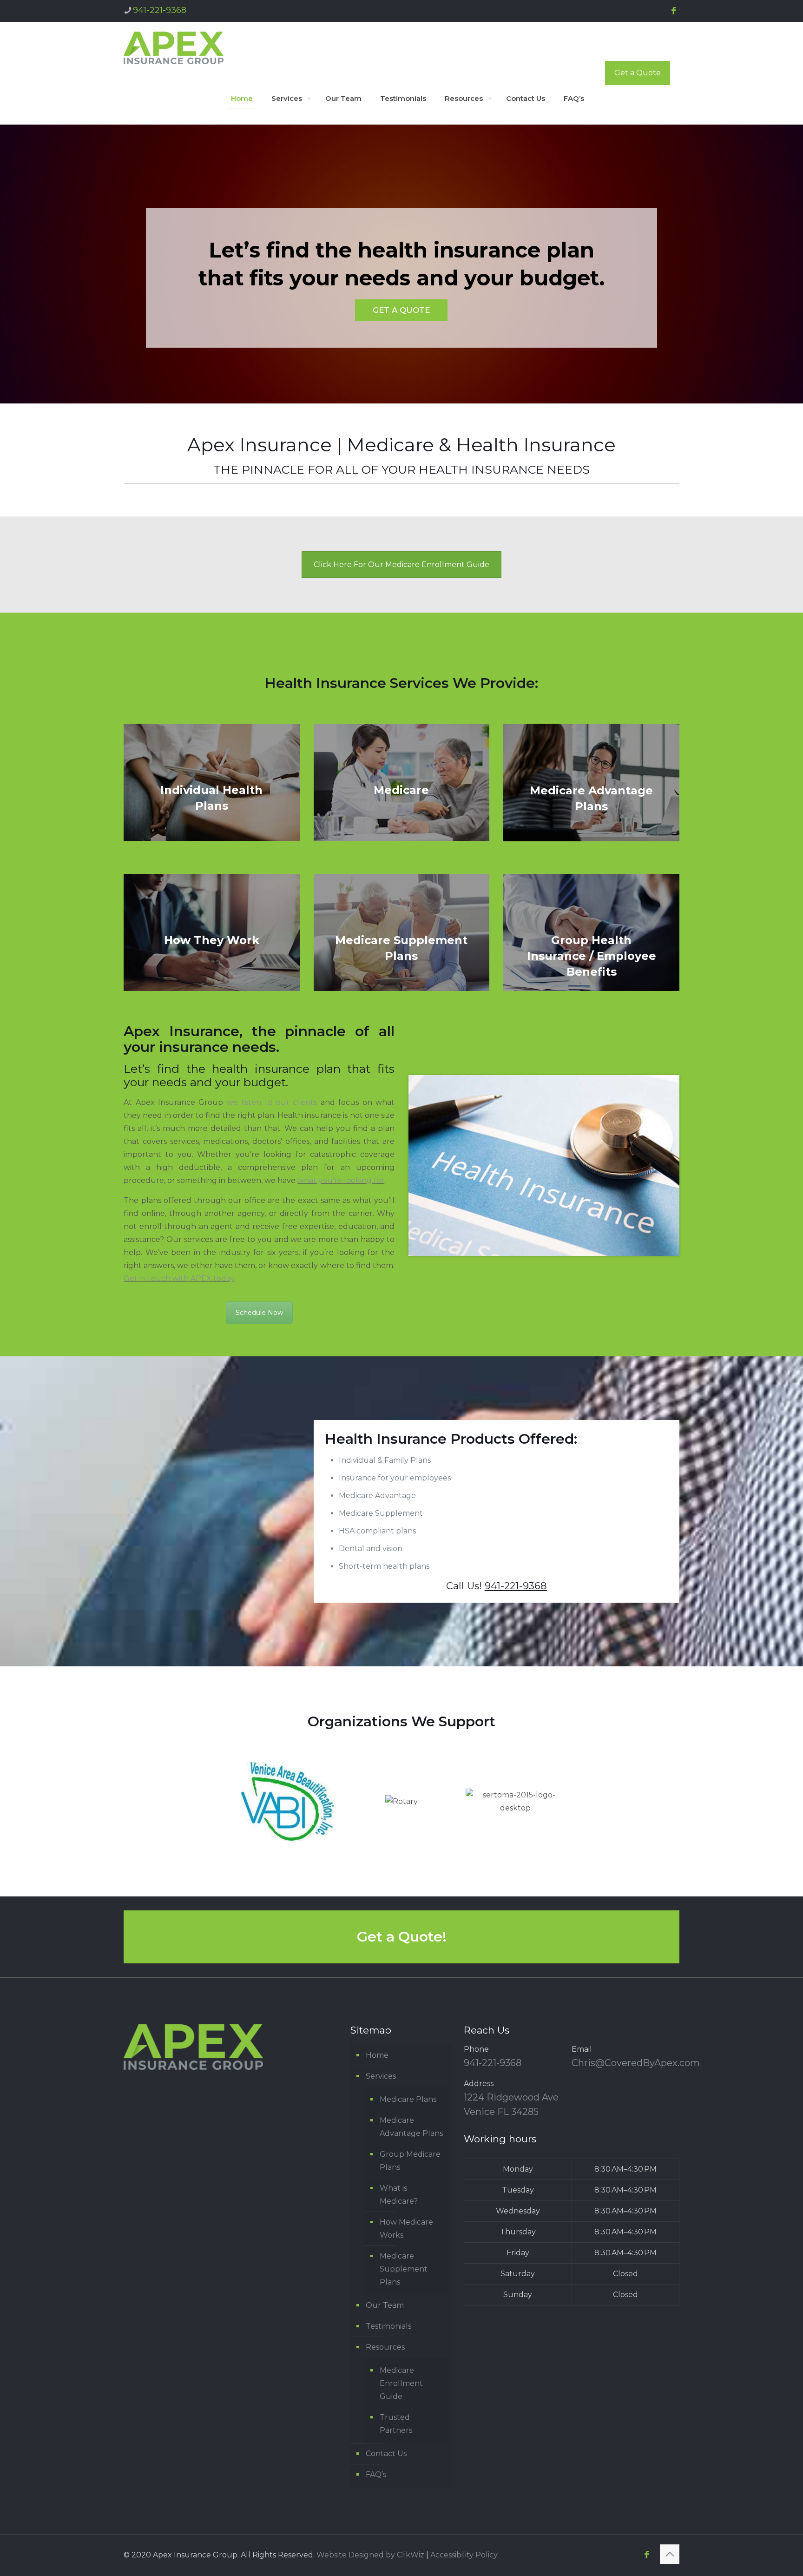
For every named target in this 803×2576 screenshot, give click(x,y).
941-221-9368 (160, 10)
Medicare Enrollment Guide (401, 2383)
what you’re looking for (341, 1180)
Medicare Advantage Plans (411, 2127)
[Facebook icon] (673, 11)
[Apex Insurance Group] (174, 47)
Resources (385, 2347)
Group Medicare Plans (410, 2161)
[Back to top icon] (670, 2554)
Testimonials (388, 2326)
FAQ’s (376, 2474)
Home (377, 2055)
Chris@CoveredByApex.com (636, 2063)
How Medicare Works (406, 2229)
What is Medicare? (399, 2195)
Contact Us (386, 2454)
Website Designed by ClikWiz (370, 2555)
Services (381, 2076)
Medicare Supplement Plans (404, 2269)
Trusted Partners (396, 2424)
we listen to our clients (272, 1102)
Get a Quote (638, 73)
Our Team (385, 2305)
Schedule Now (259, 1313)
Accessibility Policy (464, 2555)
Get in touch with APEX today (179, 1278)
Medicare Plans (408, 2099)
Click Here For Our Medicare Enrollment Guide (401, 565)
